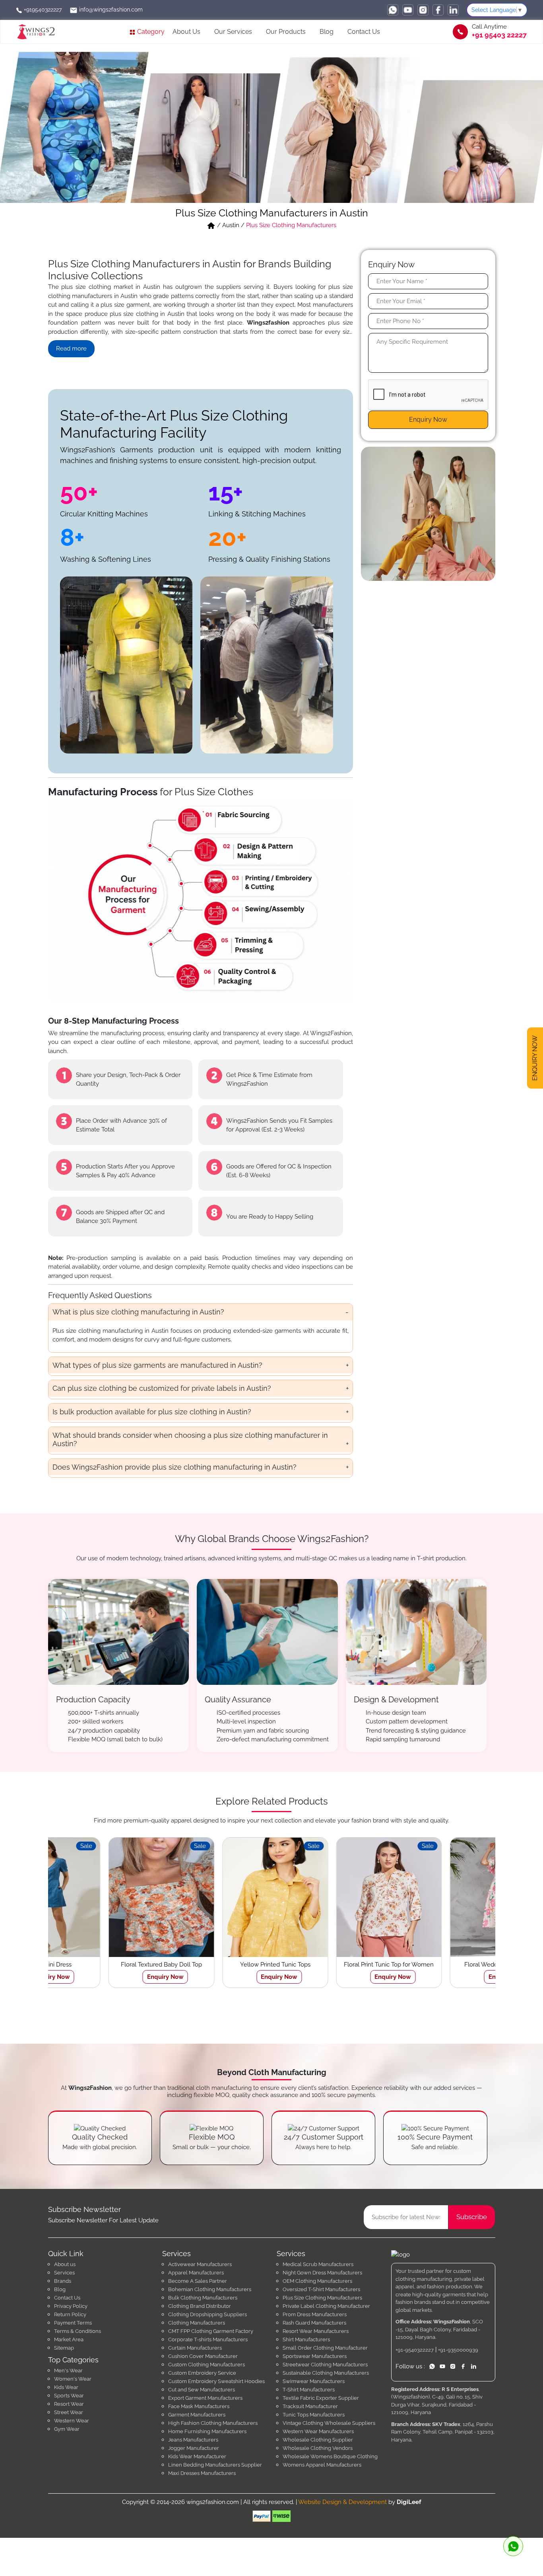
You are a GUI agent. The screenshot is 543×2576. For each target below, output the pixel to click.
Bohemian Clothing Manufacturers (210, 2289)
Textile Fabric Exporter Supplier (321, 2398)
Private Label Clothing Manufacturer (326, 2306)
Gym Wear (67, 2429)
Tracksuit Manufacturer (310, 2406)
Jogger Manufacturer (194, 2448)
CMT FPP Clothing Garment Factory (211, 2331)
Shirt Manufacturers (306, 2339)
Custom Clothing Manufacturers (207, 2365)
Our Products (286, 32)
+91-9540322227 (415, 2350)
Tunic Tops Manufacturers (314, 2415)
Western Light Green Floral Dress (442, 1965)
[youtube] (408, 10)
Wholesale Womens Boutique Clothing (330, 2456)
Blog (327, 32)
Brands (63, 2281)
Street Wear (69, 2412)
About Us (186, 32)
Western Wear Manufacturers (318, 2431)
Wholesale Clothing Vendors (318, 2448)
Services (64, 2273)
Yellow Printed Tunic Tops (101, 1965)
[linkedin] (453, 10)
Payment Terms (73, 2323)
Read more (71, 349)
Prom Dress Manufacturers (315, 2314)
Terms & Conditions (78, 2331)
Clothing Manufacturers (197, 2323)
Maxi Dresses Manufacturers (202, 2473)
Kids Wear (66, 2387)
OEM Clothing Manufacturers (317, 2281)
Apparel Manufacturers (196, 2273)
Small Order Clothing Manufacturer (325, 2348)
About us (65, 2264)
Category (150, 32)
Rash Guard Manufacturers (314, 2323)
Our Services (233, 32)
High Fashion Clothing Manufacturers (213, 2423)
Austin (231, 225)
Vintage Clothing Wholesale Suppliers (329, 2423)
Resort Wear (69, 2404)
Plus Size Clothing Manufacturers (322, 2298)
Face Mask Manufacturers (199, 2406)
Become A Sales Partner (198, 2281)
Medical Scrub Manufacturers (318, 2264)
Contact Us (364, 32)
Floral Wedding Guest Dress (329, 1965)
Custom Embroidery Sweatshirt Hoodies (216, 2381)
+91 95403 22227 (499, 35)
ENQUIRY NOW (535, 1059)
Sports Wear (69, 2396)
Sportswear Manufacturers (315, 2356)
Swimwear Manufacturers (314, 2381)
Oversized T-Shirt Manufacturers (321, 2289)
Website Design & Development (342, 2502)
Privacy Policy (71, 2306)
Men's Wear (68, 2371)
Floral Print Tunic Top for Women (215, 1965)
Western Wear (72, 2421)
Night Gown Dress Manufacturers (322, 2273)
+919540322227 (42, 10)
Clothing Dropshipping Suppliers (208, 2314)
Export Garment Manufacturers (205, 2398)
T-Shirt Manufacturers (309, 2390)
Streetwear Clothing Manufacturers (325, 2365)
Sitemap (64, 2348)
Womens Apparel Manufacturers (322, 2465)
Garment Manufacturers (197, 2415)
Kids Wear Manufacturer (197, 2456)
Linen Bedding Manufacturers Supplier (215, 2465)
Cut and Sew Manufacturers (202, 2390)
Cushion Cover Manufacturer (203, 2356)
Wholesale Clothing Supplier (318, 2440)
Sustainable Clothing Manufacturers (326, 2373)
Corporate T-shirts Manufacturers (208, 2339)
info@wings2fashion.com (110, 10)
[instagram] (423, 10)
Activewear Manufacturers (200, 2264)
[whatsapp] (393, 10)
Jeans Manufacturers (193, 2440)
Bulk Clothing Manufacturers (203, 2298)
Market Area (69, 2339)
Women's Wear (73, 2379)
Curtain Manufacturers (195, 2348)
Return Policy (70, 2314)
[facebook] (438, 10)
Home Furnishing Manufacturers (207, 2431)
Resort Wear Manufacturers (316, 2331)
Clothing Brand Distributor (200, 2306)
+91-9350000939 (458, 2350)
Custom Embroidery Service (202, 2373)
